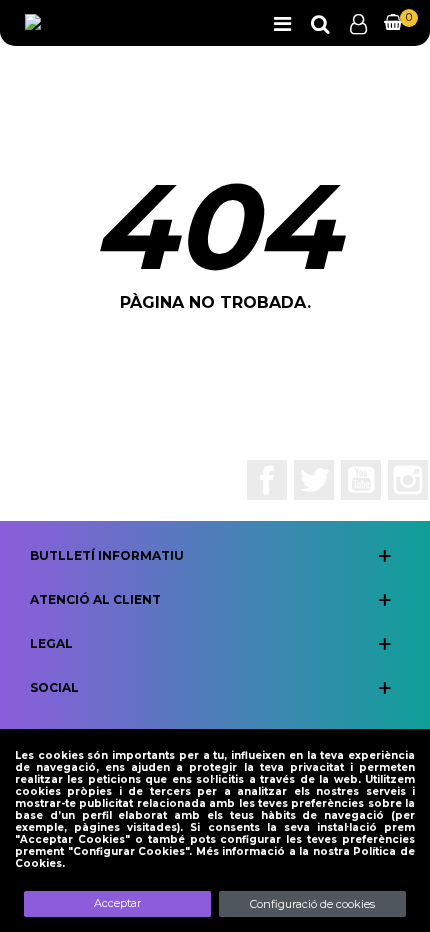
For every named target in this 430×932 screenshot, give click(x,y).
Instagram (408, 480)
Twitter (314, 480)
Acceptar (117, 903)
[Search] (320, 23)
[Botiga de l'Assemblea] (95, 23)
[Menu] (282, 23)
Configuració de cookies (312, 904)
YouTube (361, 480)
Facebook (267, 480)
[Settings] (358, 23)
